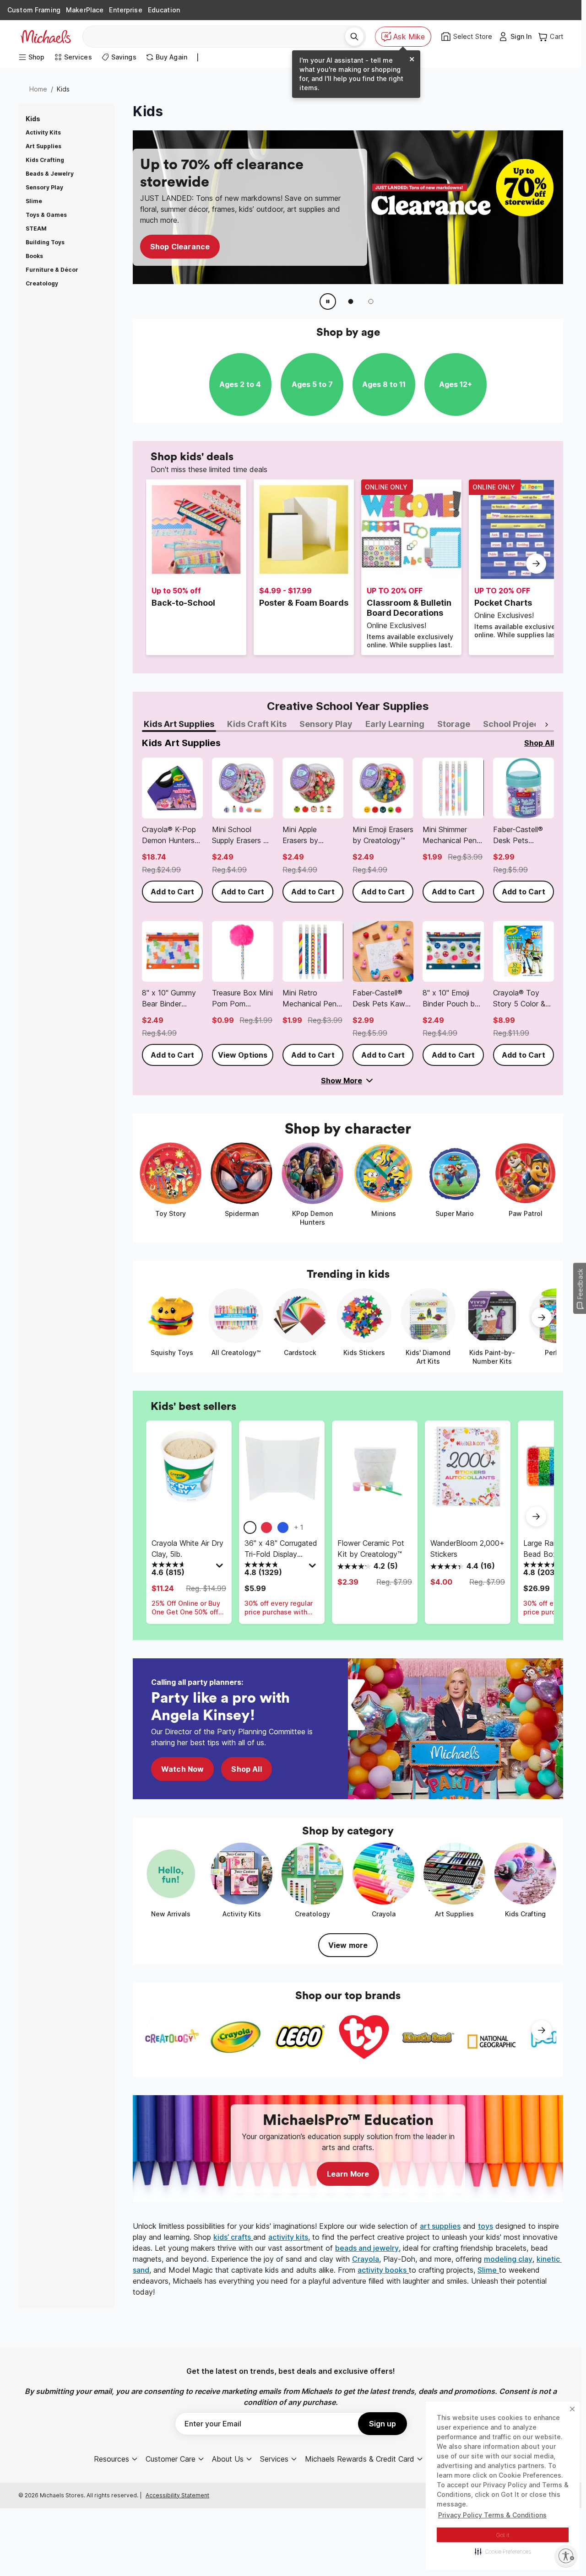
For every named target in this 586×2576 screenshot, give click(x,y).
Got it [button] (503, 2535)
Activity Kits (43, 132)
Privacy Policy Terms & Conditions (492, 2515)
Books (34, 256)
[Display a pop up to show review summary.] (221, 1568)
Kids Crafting (45, 160)
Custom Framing (34, 10)
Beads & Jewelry (50, 174)
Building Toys (45, 242)
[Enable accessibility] (566, 2556)
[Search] (354, 37)
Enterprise (125, 10)
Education (164, 10)
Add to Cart (172, 892)
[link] (172, 830)
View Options (243, 1055)
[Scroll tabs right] (547, 725)
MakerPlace (85, 10)
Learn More (348, 2174)
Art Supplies (43, 146)
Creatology (42, 283)
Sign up (383, 2424)
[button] (503, 2551)
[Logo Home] (46, 37)
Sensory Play (44, 187)
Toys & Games (46, 215)
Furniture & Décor (52, 270)
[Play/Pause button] (328, 301)
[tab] (179, 725)
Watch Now (182, 1769)
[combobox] (217, 37)
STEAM (36, 229)
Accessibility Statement (177, 2495)
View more (348, 1945)
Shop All (246, 1769)
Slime (34, 201)
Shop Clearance (180, 247)
